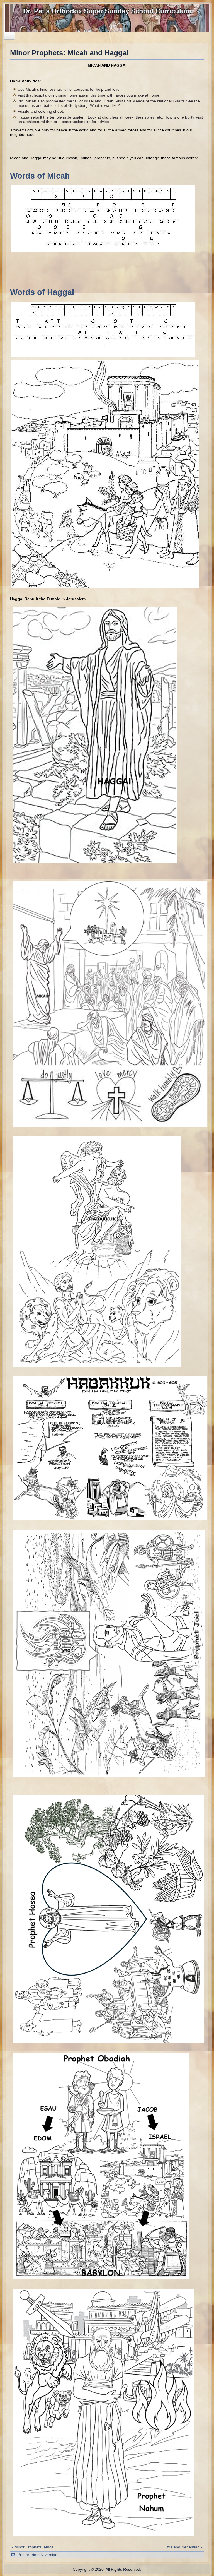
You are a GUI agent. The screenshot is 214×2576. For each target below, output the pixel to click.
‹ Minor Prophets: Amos (33, 2547)
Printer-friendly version (37, 2555)
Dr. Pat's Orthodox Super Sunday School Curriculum (107, 11)
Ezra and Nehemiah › (183, 2547)
